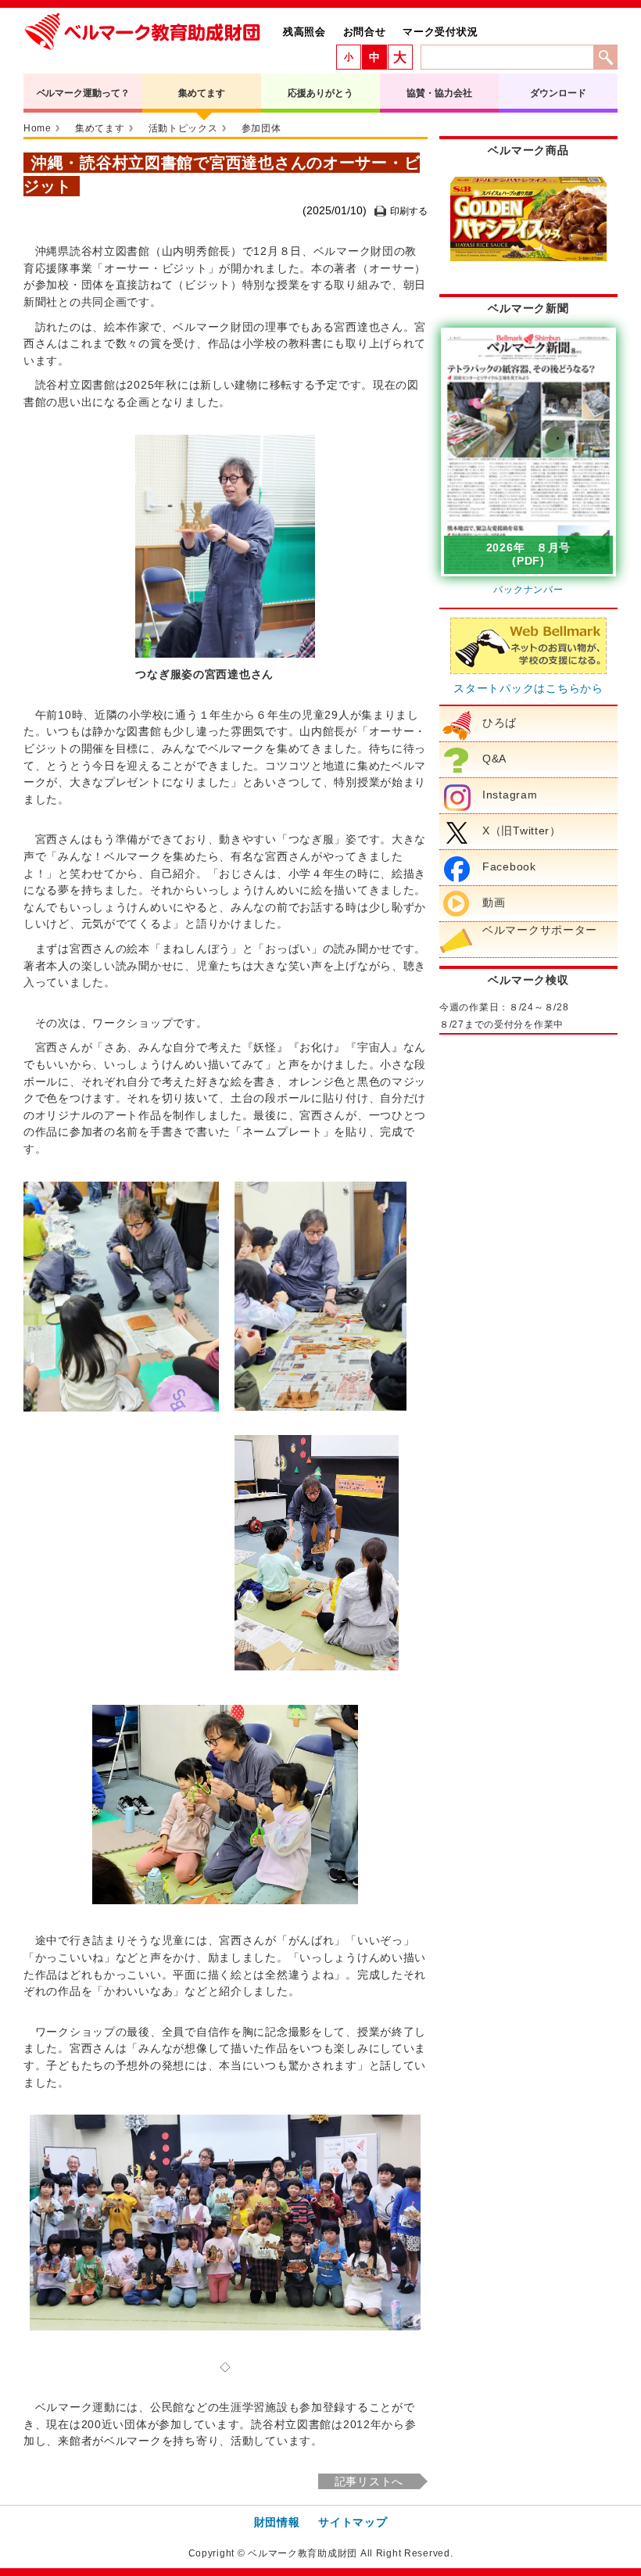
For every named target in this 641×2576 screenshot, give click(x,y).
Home (38, 128)
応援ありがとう (320, 93)
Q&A (494, 759)
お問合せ (365, 32)
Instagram (510, 795)
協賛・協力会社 (439, 93)
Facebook (509, 866)
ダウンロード (558, 93)
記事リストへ (369, 2481)
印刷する (409, 211)
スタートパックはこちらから (528, 688)
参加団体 (261, 128)
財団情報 (277, 2522)
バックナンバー (528, 590)
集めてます (201, 93)
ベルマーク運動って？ (83, 93)
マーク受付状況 (440, 32)
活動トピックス (183, 128)
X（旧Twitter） (522, 831)
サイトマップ (353, 2522)
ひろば (500, 723)
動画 (494, 902)
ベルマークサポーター (540, 930)
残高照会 (304, 32)
